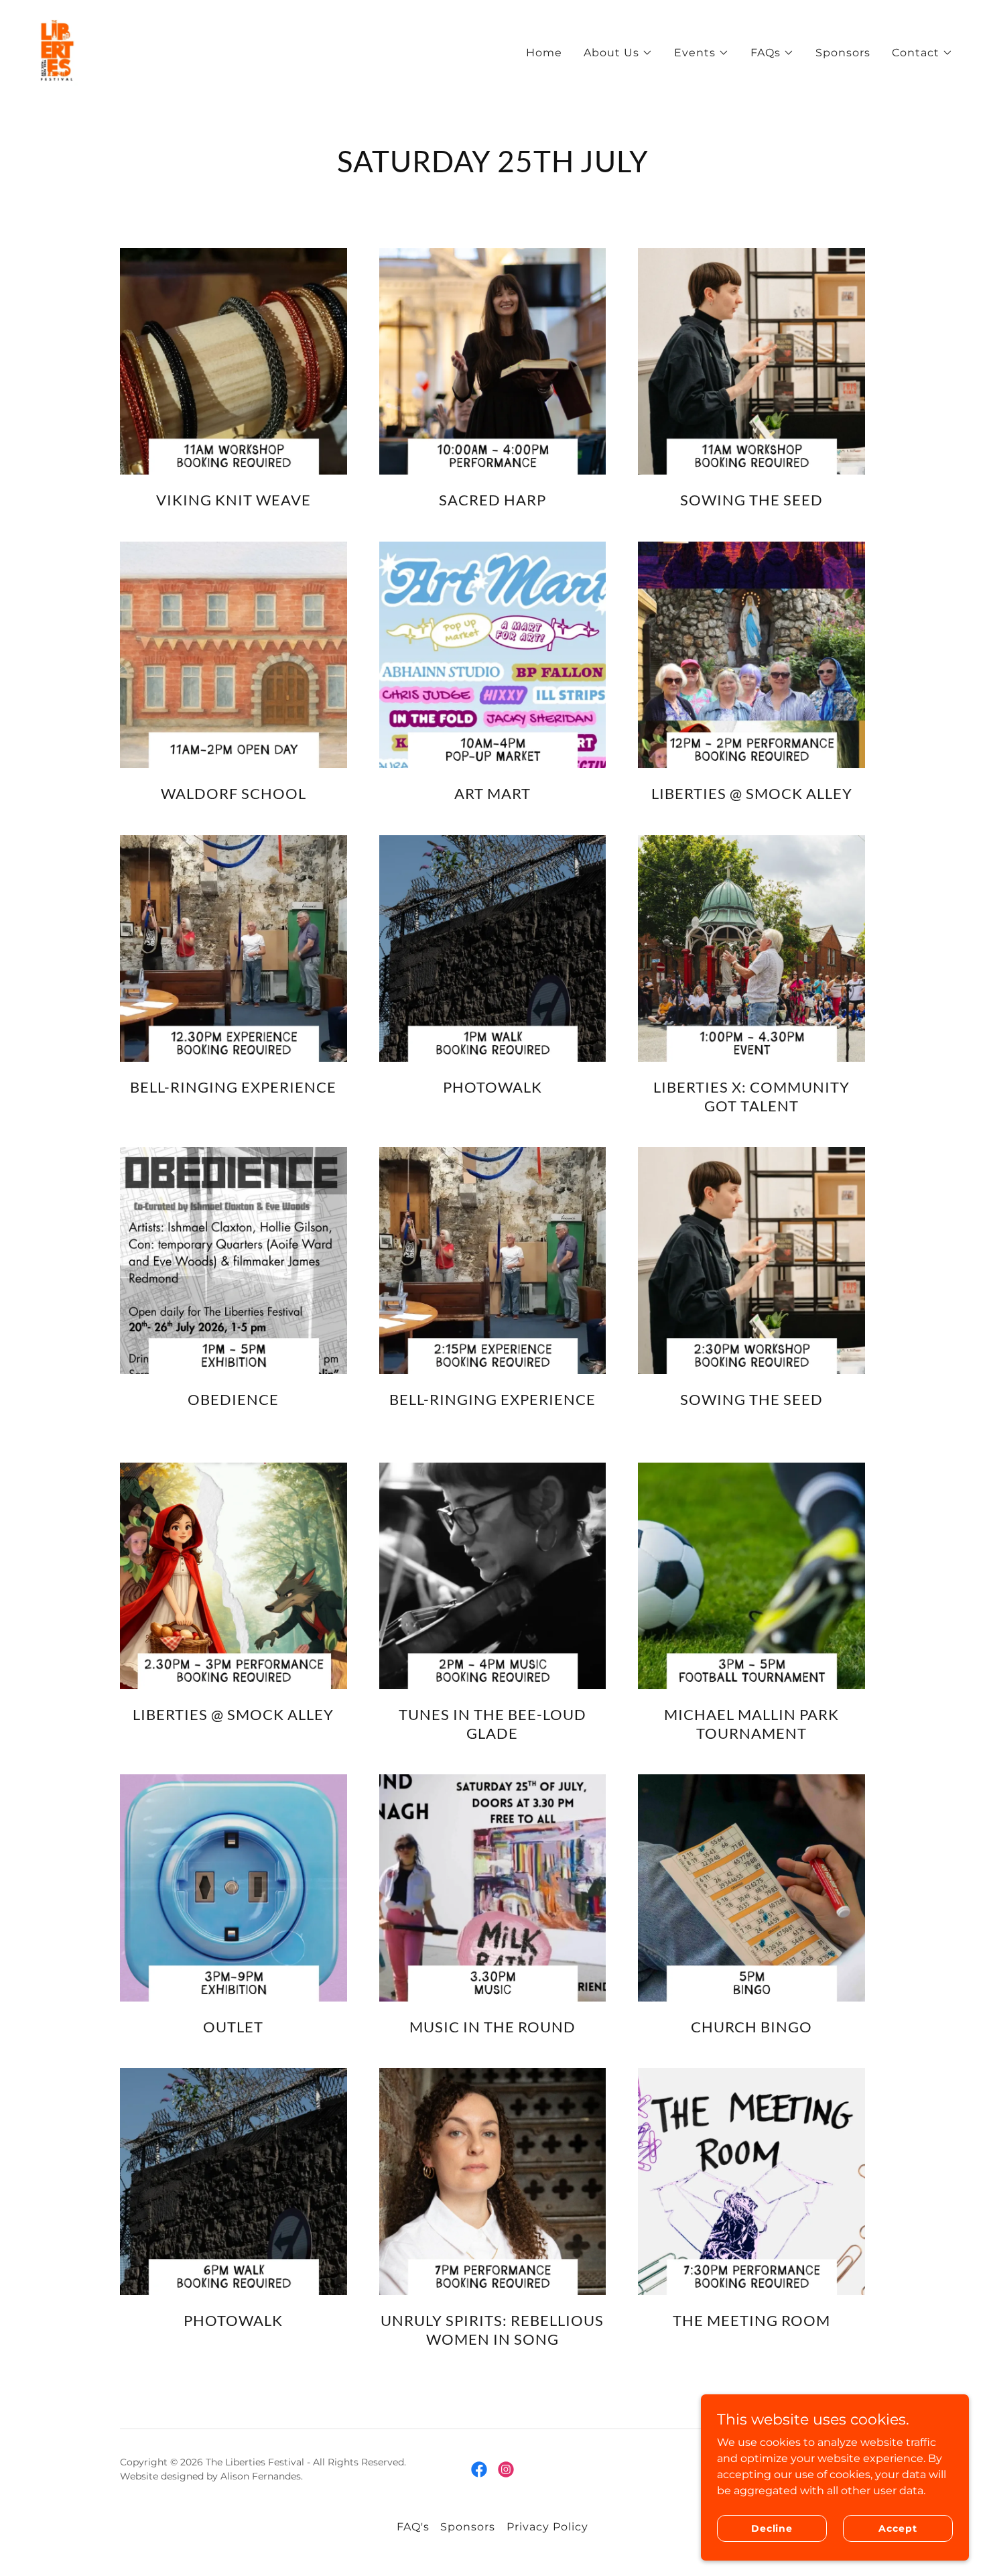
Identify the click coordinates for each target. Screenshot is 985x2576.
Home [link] (544, 53)
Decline (772, 2528)
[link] (57, 50)
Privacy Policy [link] (547, 2527)
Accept (898, 2528)
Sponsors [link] (843, 53)
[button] (618, 53)
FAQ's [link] (413, 2527)
